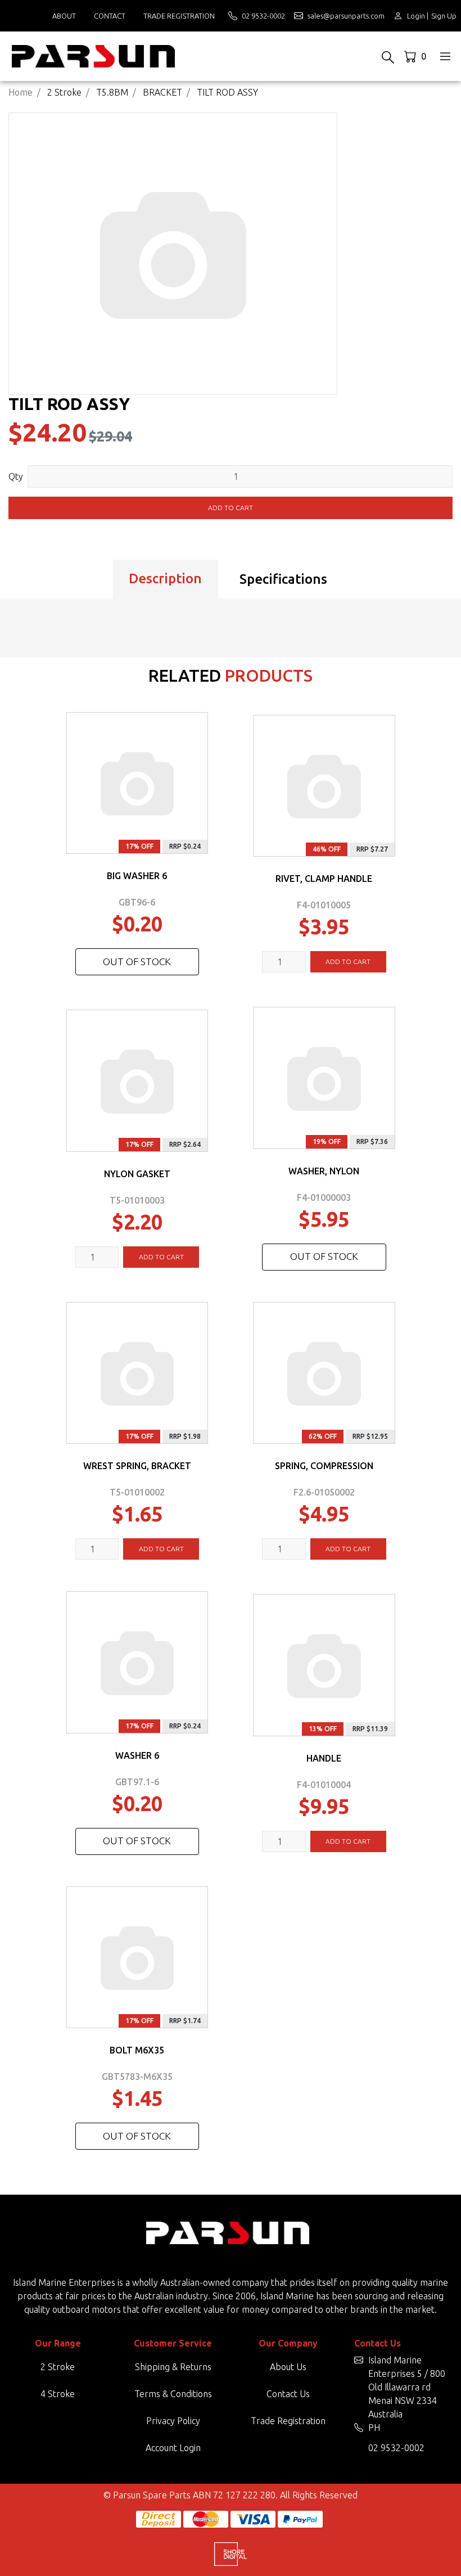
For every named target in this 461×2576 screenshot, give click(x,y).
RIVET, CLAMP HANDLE (324, 879)
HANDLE (324, 1758)
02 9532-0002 (396, 2448)
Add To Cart (348, 962)
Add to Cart (231, 508)
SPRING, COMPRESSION (324, 1466)
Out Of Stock (137, 962)
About (64, 16)
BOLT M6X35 (137, 2050)
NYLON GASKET (137, 1174)
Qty (16, 476)
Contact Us (288, 2394)
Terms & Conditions (173, 2394)
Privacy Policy (173, 2421)
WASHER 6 (137, 1755)
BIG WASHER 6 (137, 876)
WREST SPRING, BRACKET (137, 1466)
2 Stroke (58, 2367)
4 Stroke (58, 2394)
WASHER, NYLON (324, 1171)
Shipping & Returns (173, 2367)
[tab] (166, 579)
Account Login (173, 2448)
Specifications (283, 579)
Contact (110, 16)
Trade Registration (179, 16)
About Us (288, 2367)
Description (165, 578)
